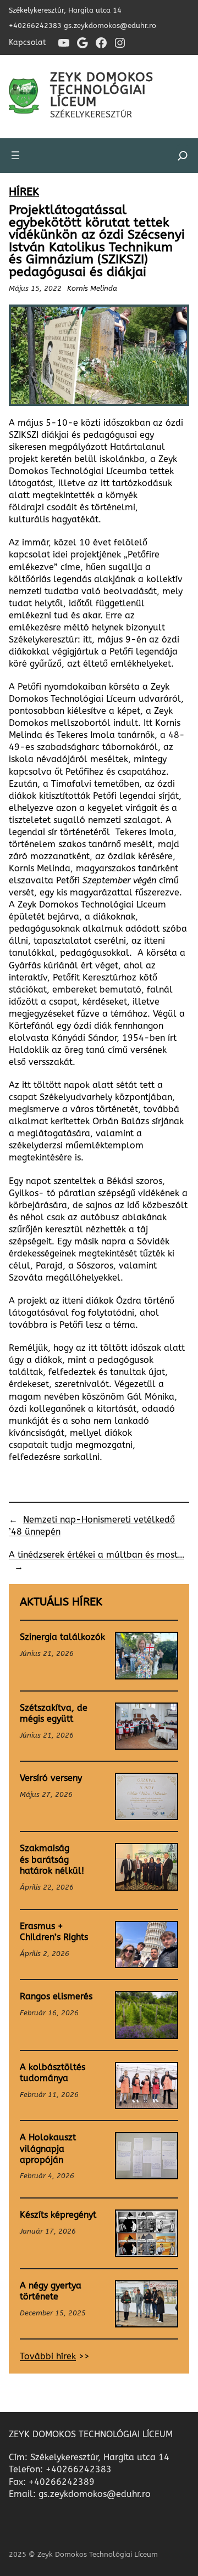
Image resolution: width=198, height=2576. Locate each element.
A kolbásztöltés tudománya (53, 2073)
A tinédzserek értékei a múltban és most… (97, 1555)
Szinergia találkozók (62, 1637)
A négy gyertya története (51, 2291)
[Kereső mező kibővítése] (183, 156)
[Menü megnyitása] (15, 155)
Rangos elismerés (56, 1997)
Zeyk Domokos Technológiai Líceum (102, 89)
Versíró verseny (51, 1778)
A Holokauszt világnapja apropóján (48, 2149)
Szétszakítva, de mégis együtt (54, 1713)
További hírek (48, 2357)
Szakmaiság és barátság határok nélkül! (52, 1860)
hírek (24, 192)
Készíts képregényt (58, 2215)
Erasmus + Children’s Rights (54, 1932)
